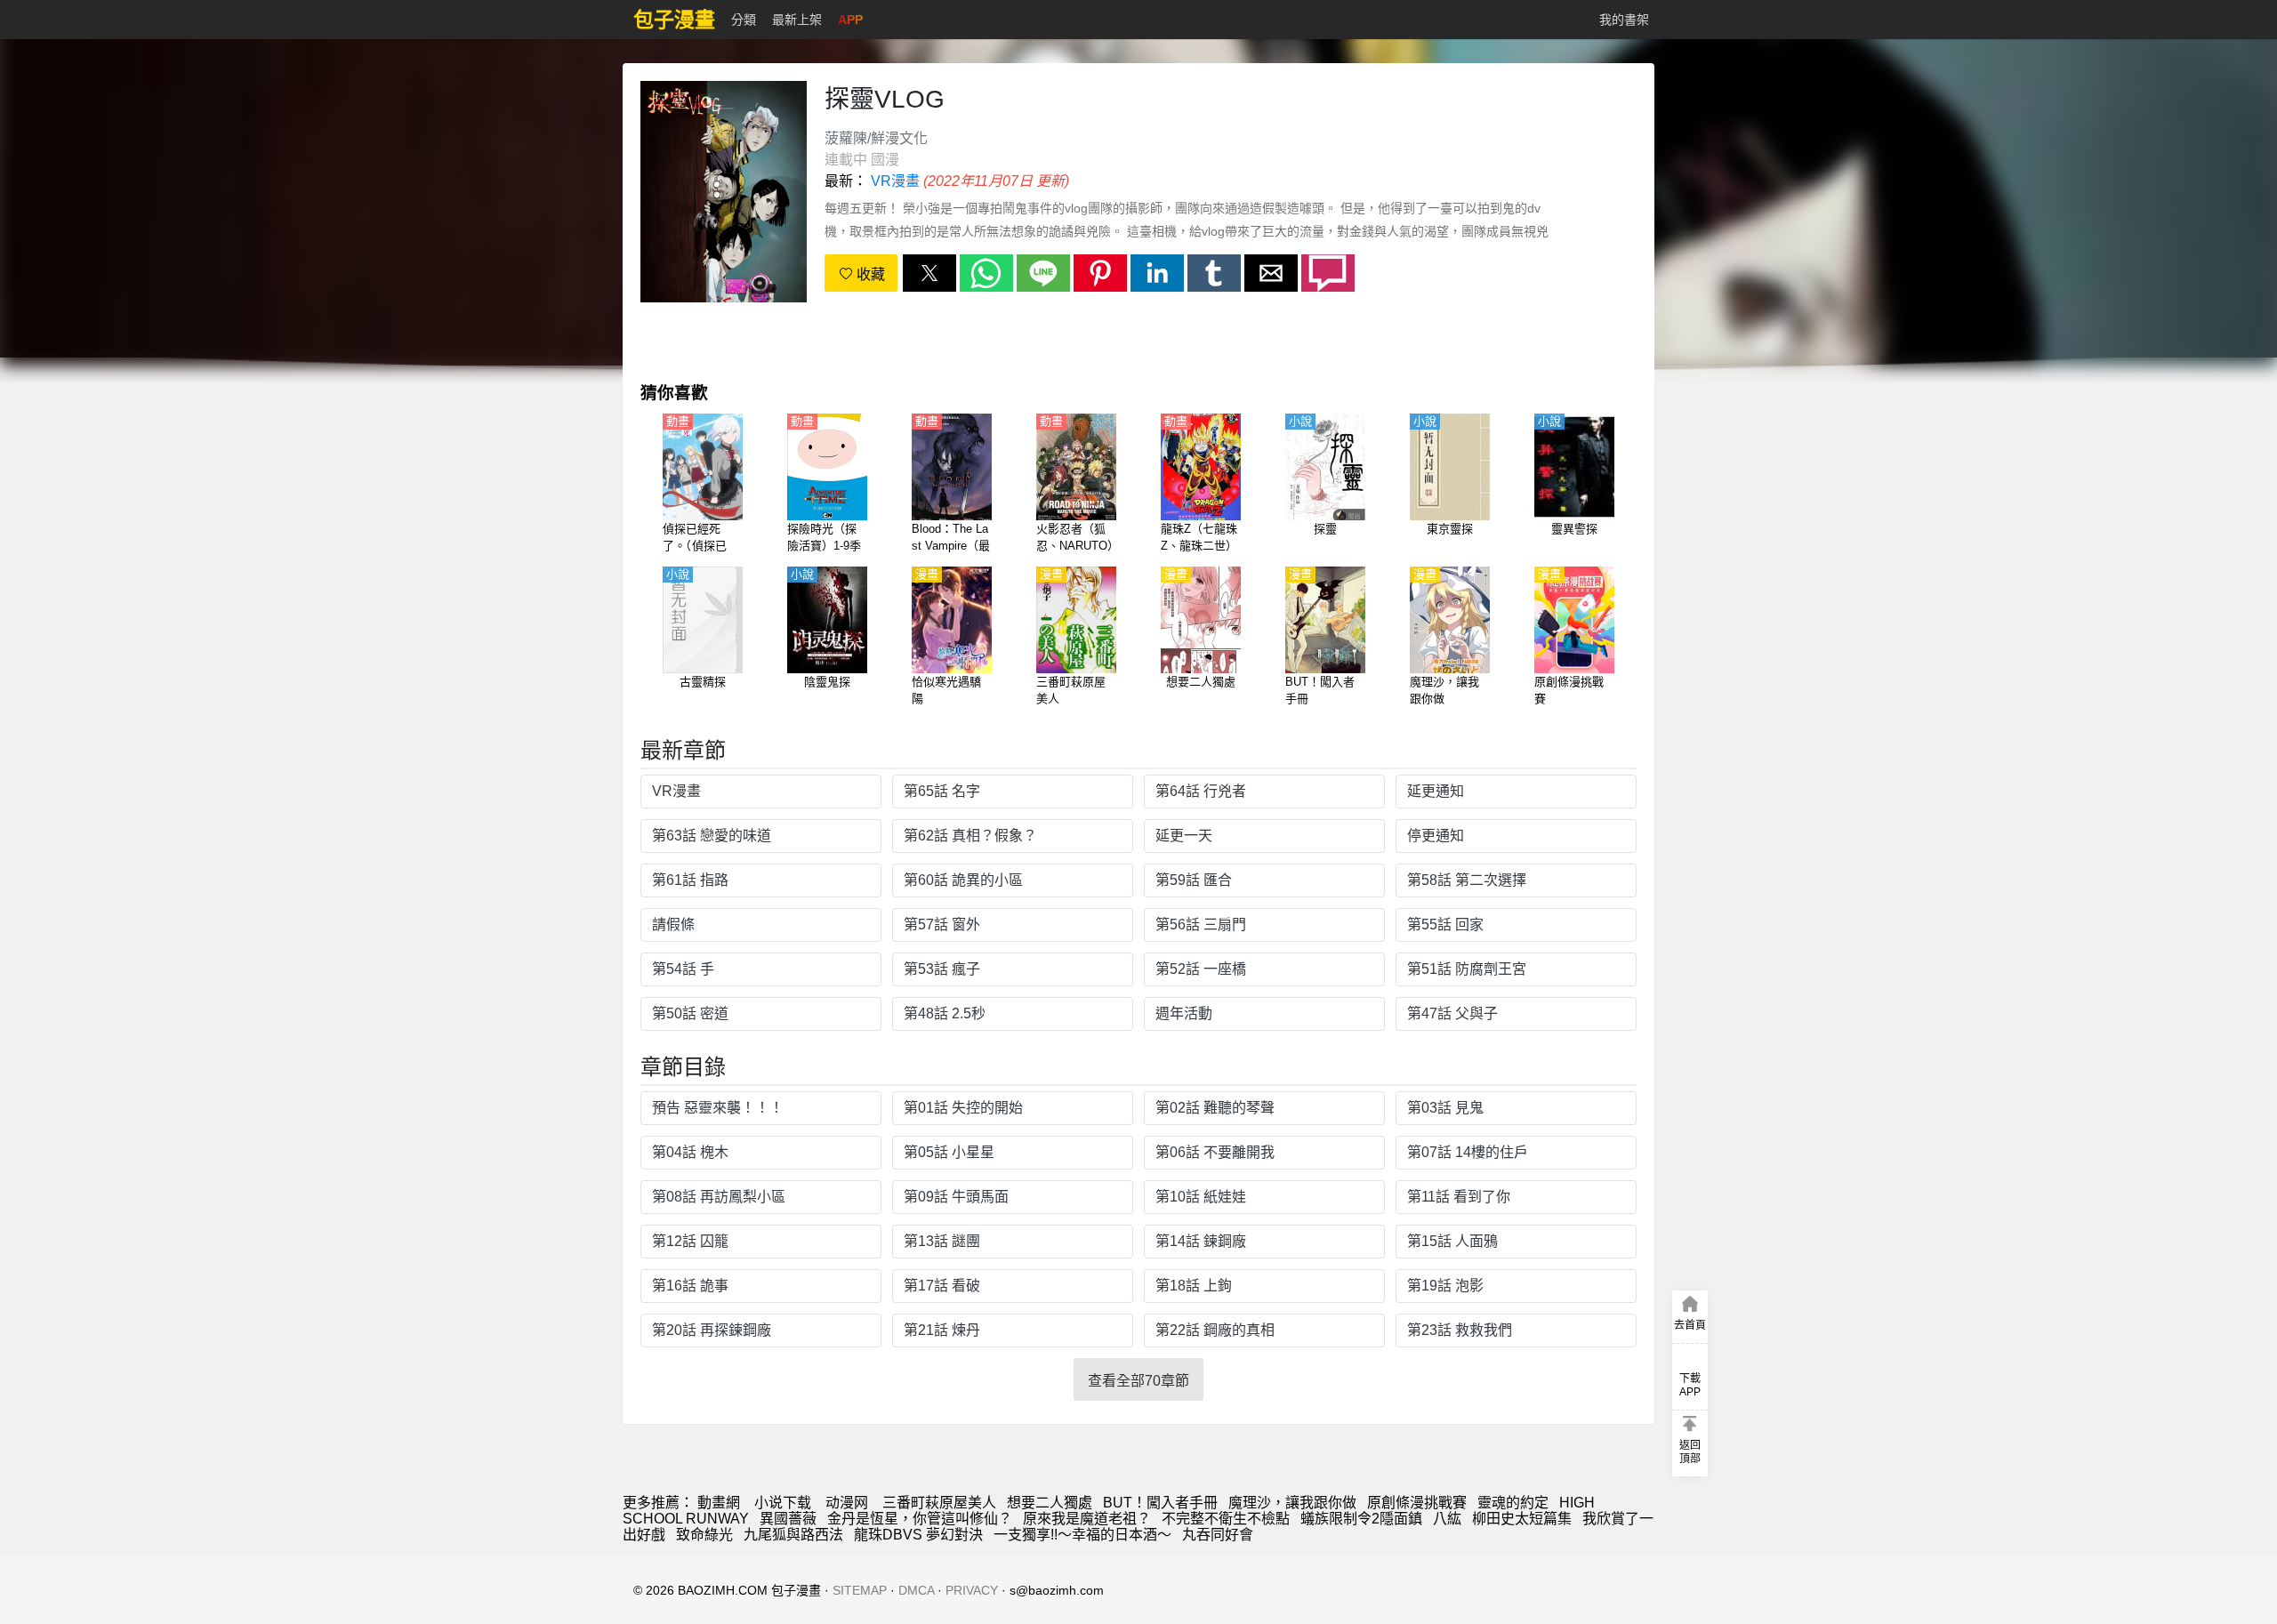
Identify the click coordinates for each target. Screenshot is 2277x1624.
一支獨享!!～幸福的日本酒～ (1082, 1535)
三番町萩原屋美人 (939, 1503)
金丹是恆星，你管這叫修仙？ (920, 1519)
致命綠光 (704, 1535)
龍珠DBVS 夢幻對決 (918, 1535)
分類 (744, 20)
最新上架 (797, 20)
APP (850, 20)
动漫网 (847, 1503)
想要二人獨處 (1050, 1503)
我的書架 (1624, 20)
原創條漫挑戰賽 (1417, 1503)
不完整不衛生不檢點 (1226, 1519)
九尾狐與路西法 (793, 1535)
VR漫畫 (895, 181)
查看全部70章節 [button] (1138, 1381)
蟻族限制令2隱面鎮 (1361, 1519)
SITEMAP (860, 1590)
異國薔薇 (788, 1519)
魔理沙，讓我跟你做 (1292, 1503)
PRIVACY (972, 1590)
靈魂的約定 (1513, 1503)
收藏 (869, 274)
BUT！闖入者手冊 (1160, 1503)
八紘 (1447, 1519)
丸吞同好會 (1218, 1535)
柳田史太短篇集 (1522, 1519)
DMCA (916, 1590)
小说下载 (783, 1503)
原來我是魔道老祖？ (1087, 1519)
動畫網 (719, 1503)
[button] (929, 273)
